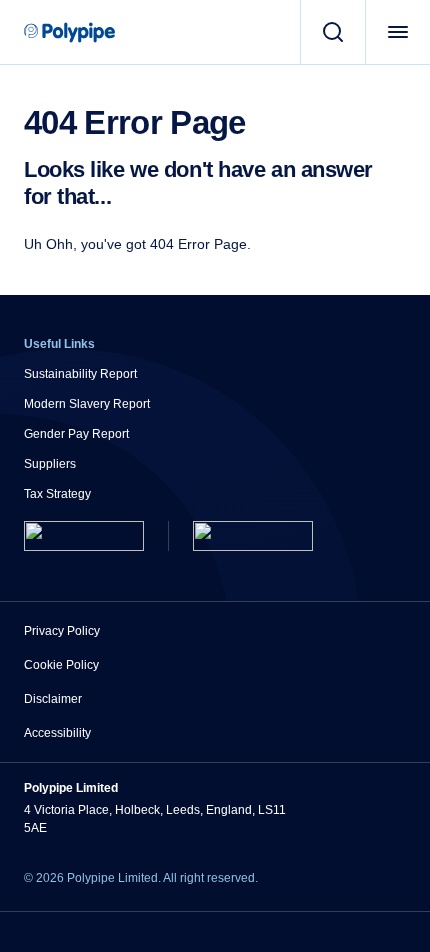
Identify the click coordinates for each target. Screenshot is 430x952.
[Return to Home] (84, 536)
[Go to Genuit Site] (253, 536)
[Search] (332, 32)
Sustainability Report (80, 374)
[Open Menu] (397, 32)
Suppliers (50, 464)
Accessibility (57, 733)
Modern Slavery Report (87, 404)
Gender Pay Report (76, 434)
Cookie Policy (61, 665)
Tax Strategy (57, 494)
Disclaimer (53, 699)
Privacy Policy (62, 631)
